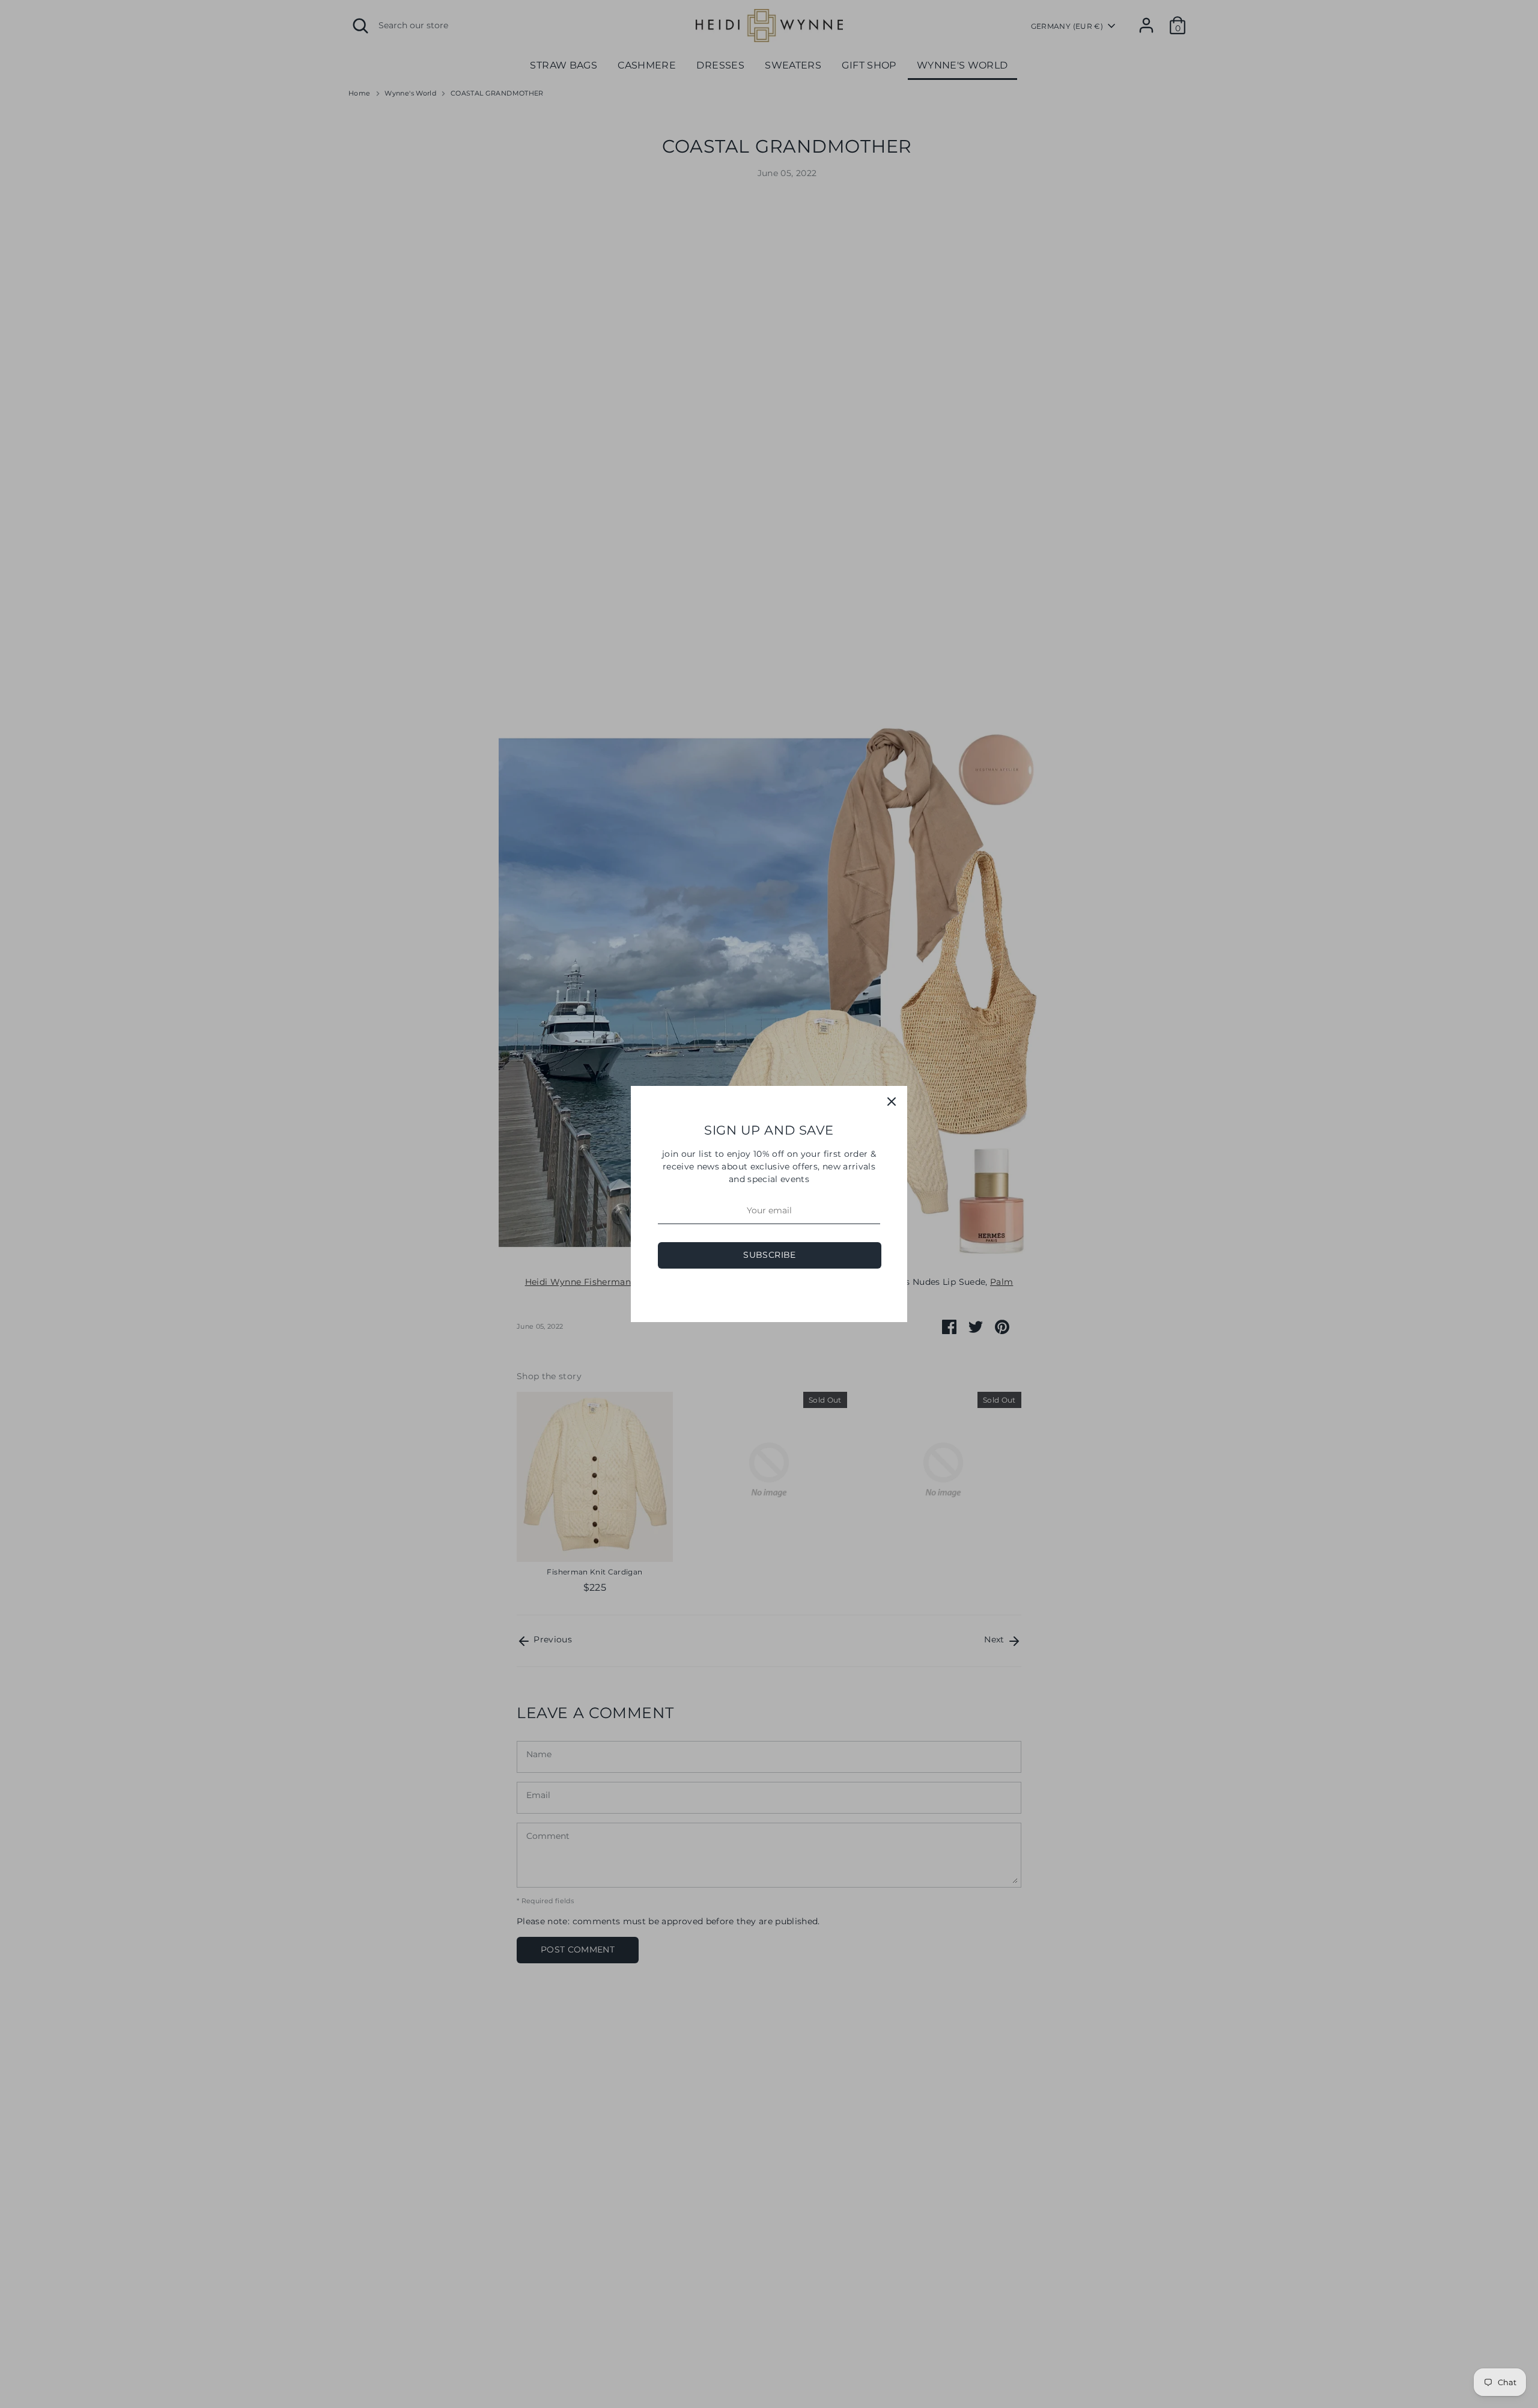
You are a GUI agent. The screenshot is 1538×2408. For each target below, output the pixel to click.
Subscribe (769, 1255)
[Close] (892, 1102)
